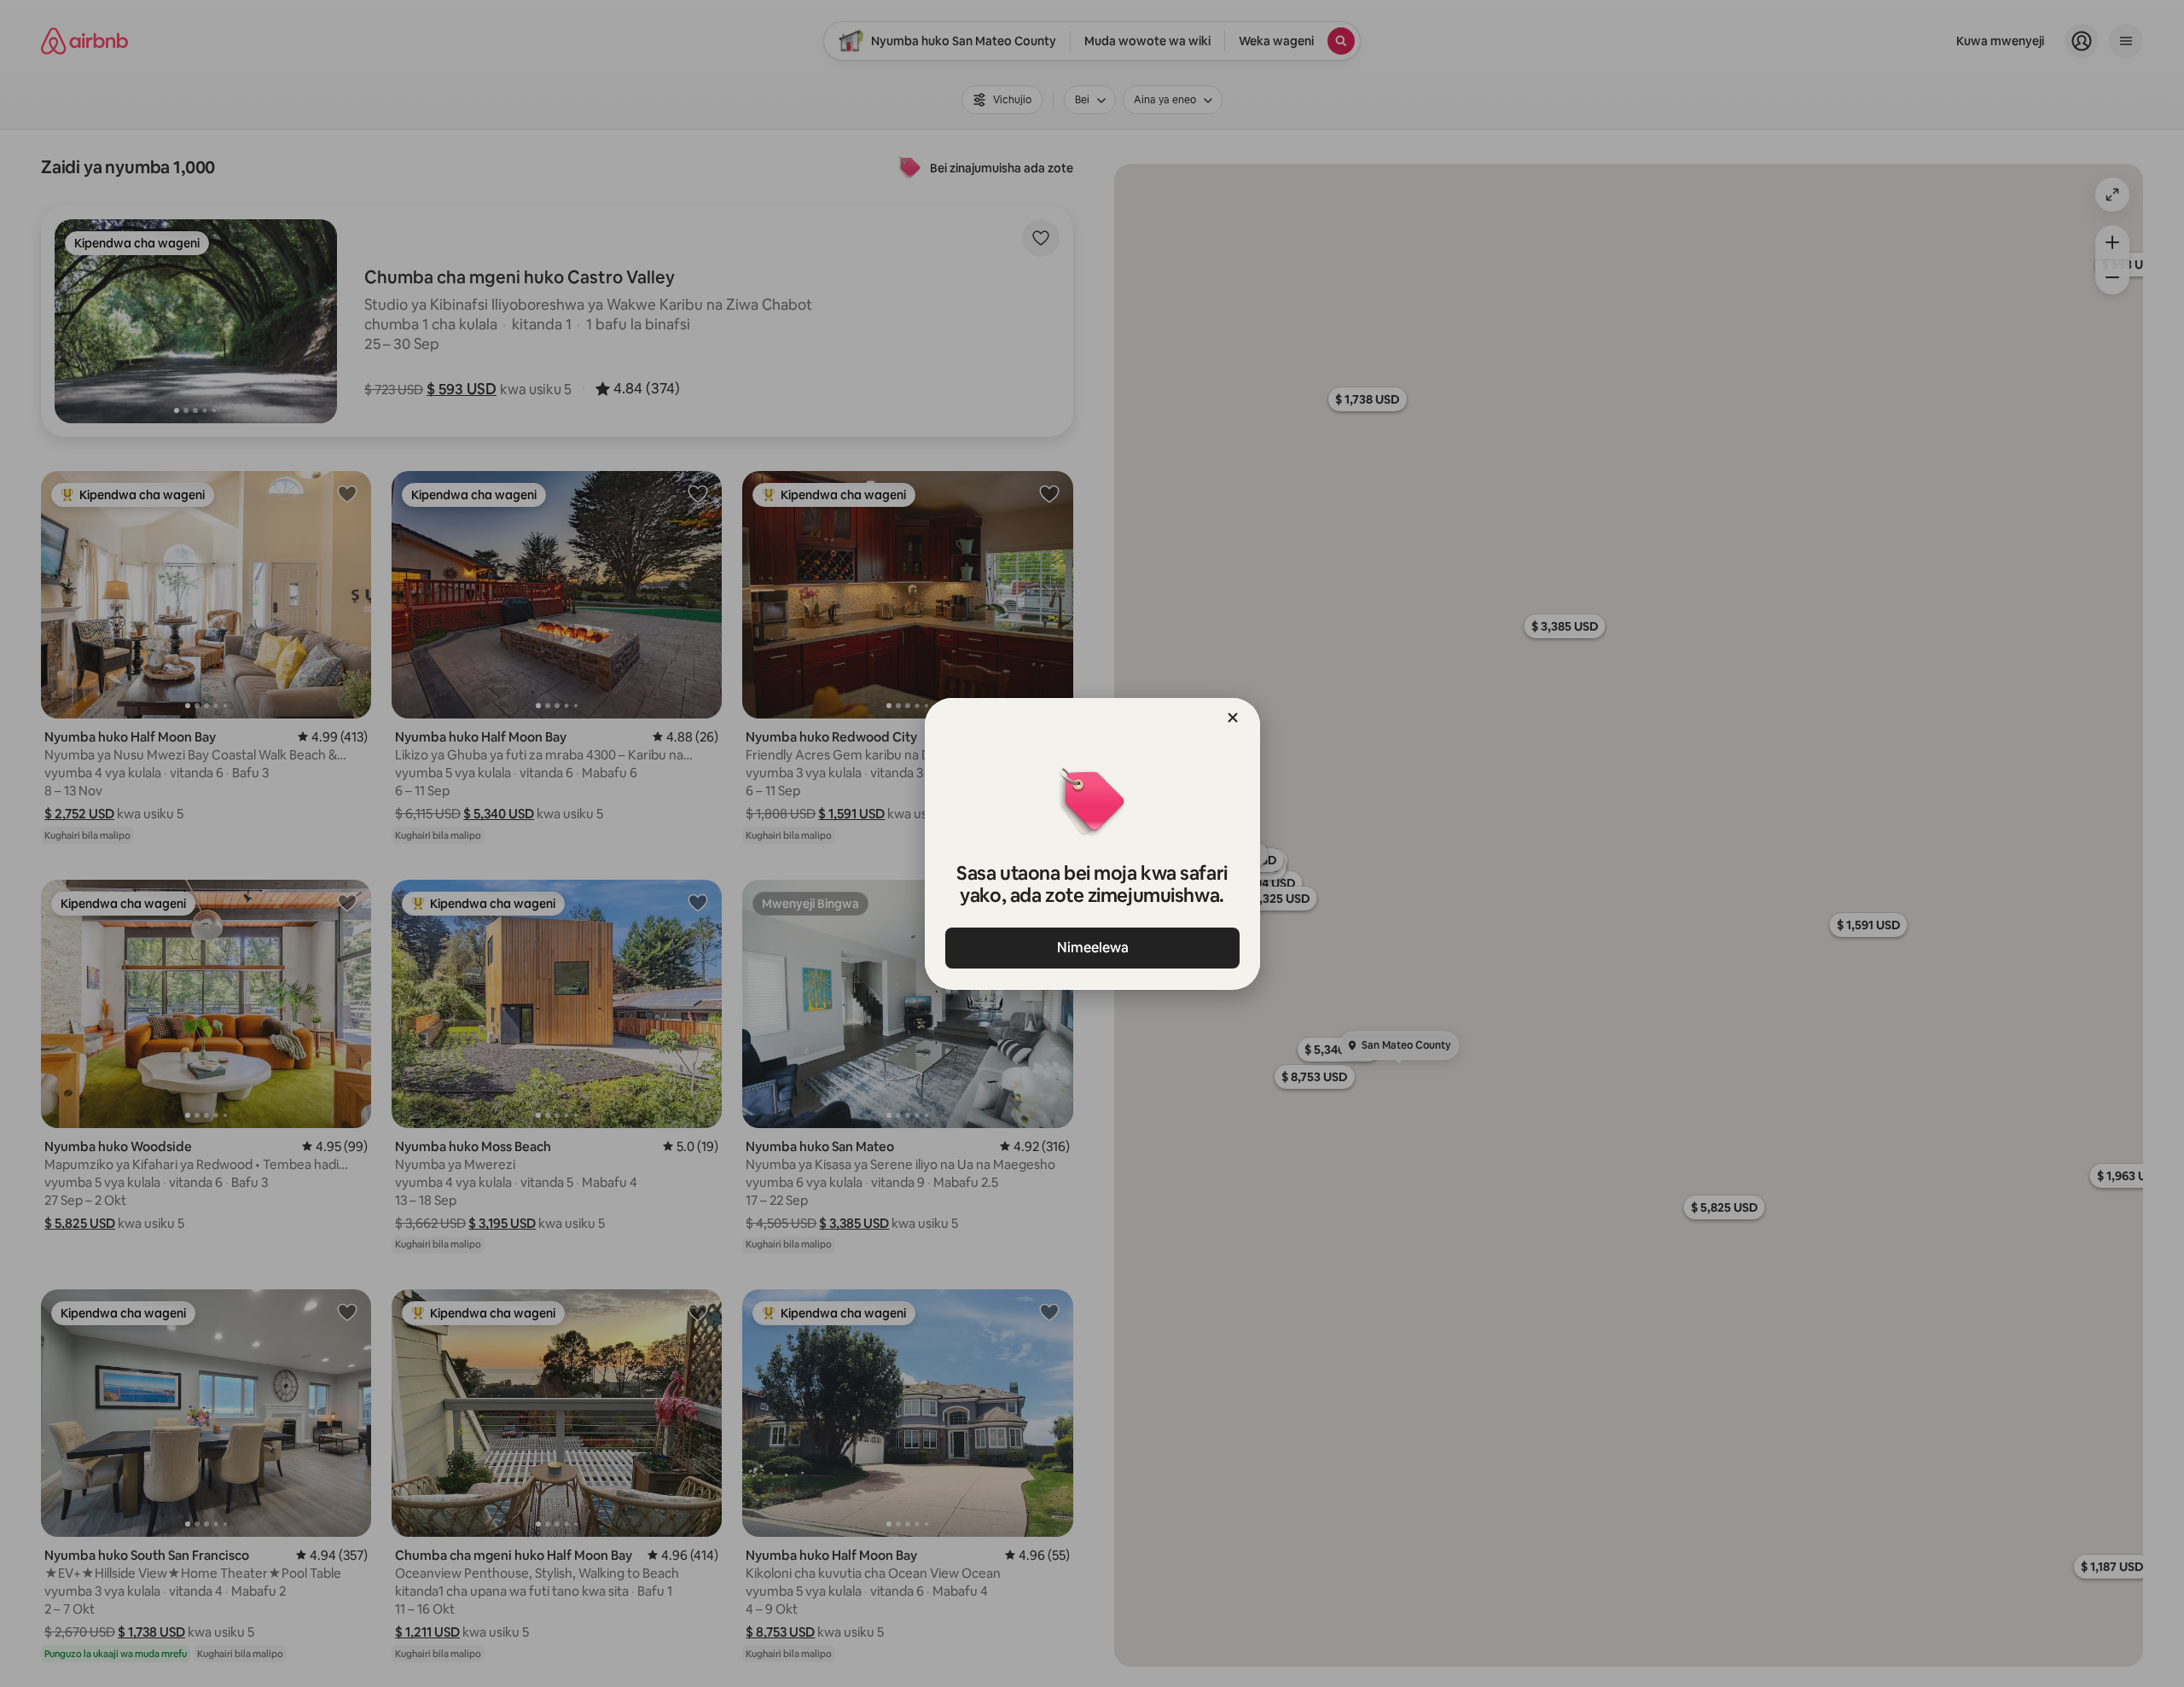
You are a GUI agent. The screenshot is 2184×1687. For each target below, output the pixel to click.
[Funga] (1233, 718)
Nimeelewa (1092, 948)
